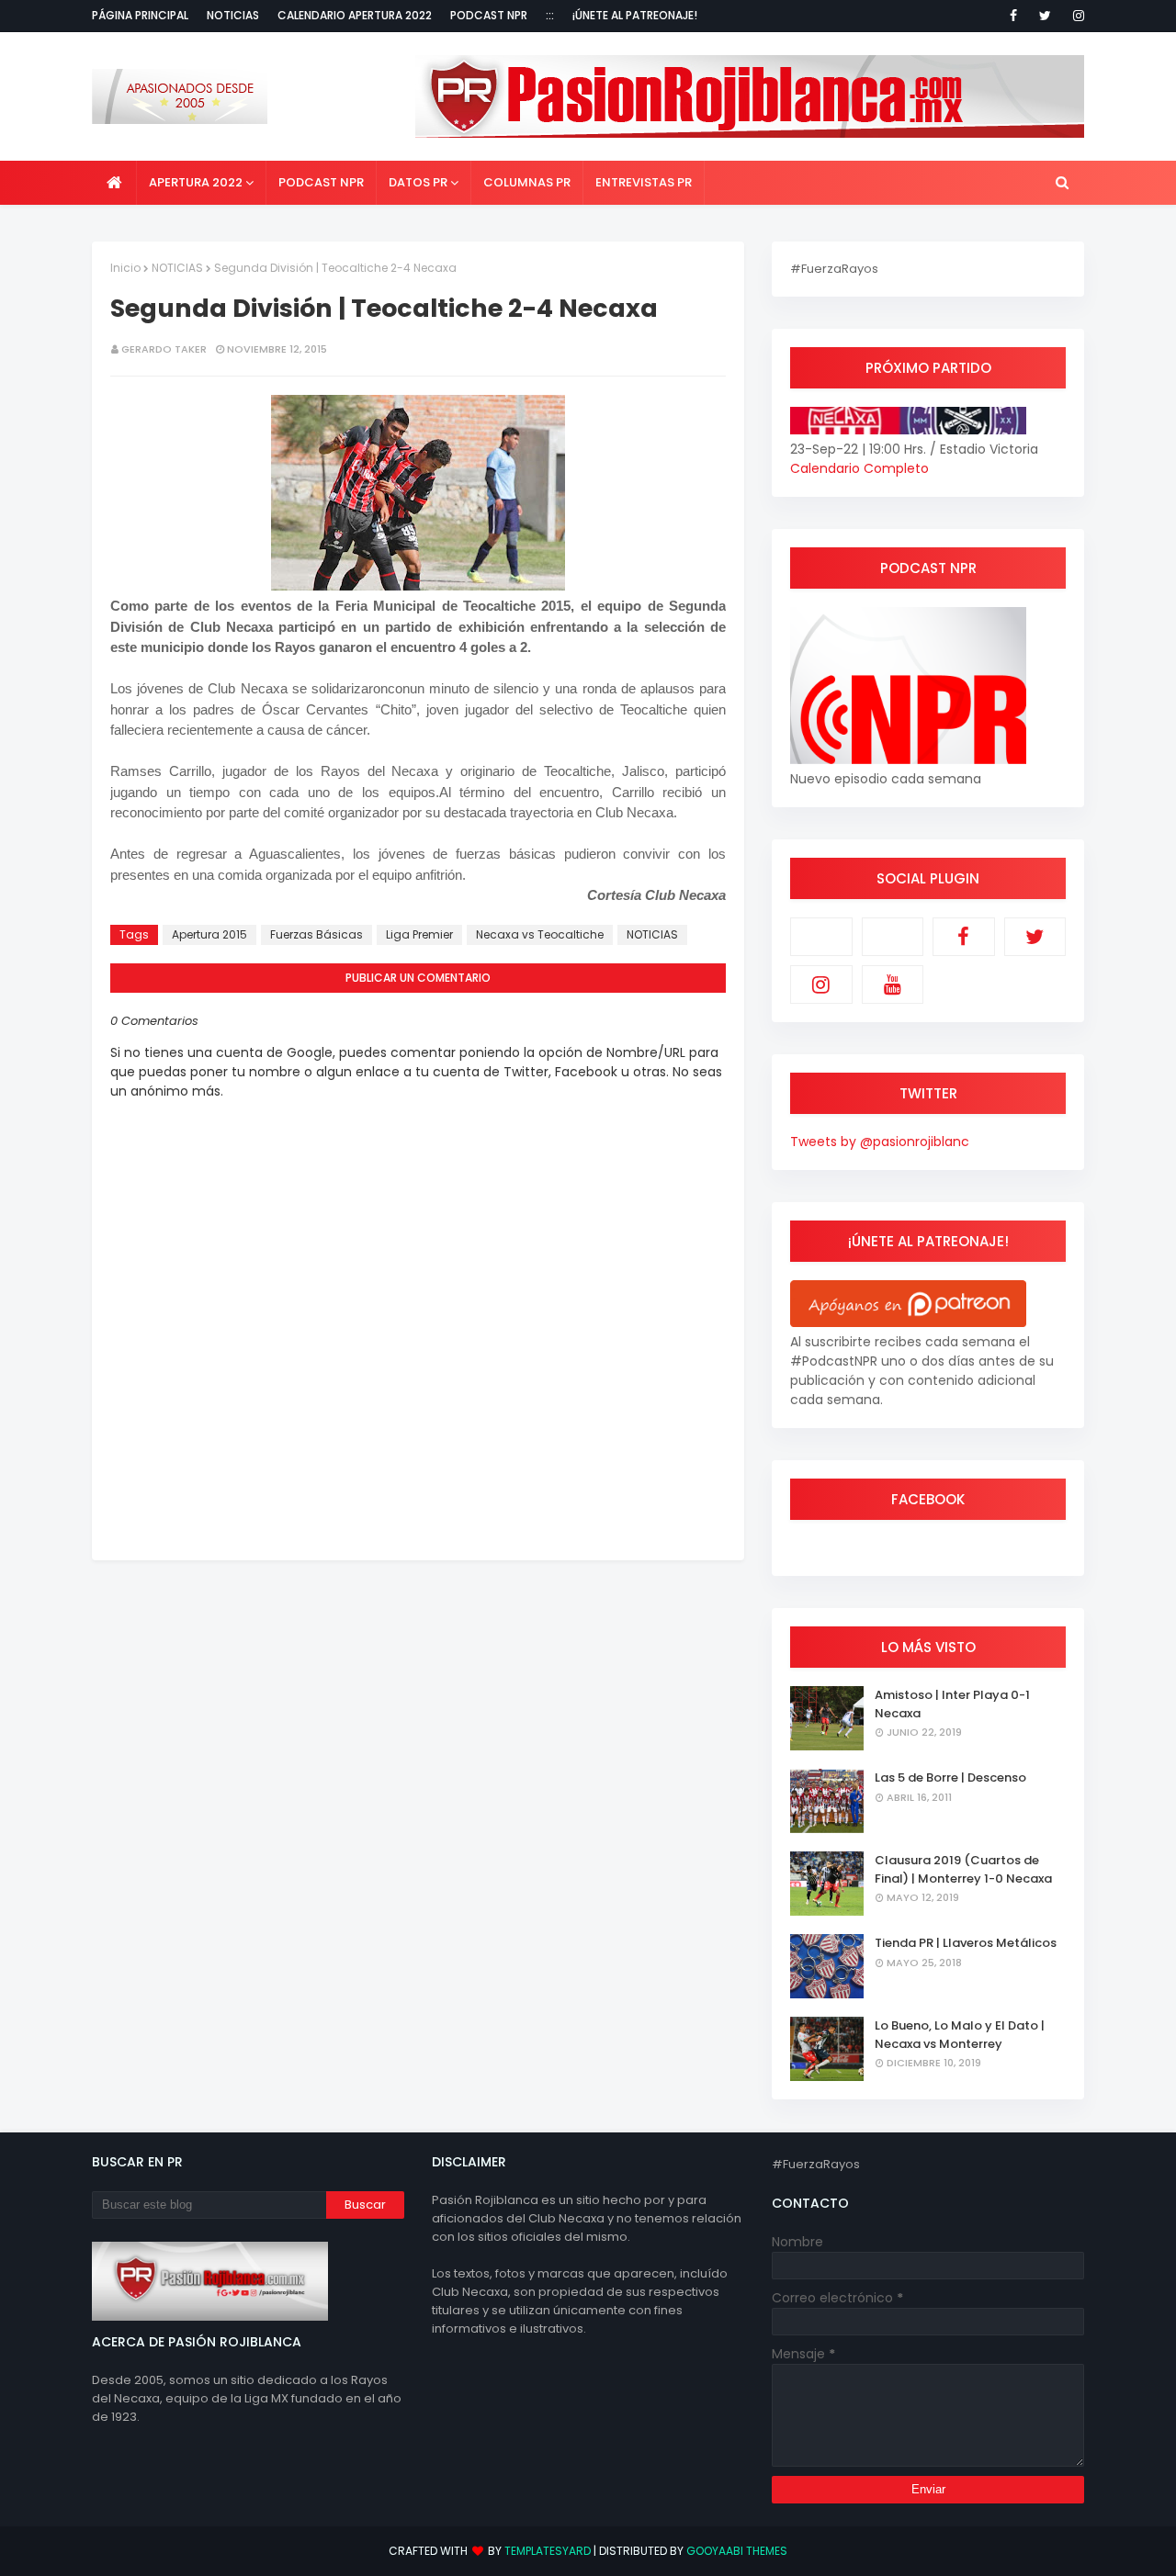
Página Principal (140, 15)
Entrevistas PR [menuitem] (644, 182)
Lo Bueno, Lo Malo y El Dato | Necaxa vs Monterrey (960, 2035)
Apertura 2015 (209, 934)
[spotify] (893, 937)
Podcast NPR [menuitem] (321, 182)
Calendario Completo (859, 468)
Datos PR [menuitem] (418, 182)
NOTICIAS (177, 268)
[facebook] (1013, 16)
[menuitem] (114, 183)
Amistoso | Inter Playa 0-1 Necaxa (952, 1704)
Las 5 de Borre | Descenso (950, 1777)
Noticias (233, 15)
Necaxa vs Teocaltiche (540, 934)
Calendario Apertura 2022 (355, 15)
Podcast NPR (489, 15)
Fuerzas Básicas (317, 934)
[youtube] (893, 984)
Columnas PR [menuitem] (527, 182)
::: (550, 15)
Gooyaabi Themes (737, 2551)
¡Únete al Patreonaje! (635, 15)
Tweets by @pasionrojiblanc (880, 1142)
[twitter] (1045, 16)
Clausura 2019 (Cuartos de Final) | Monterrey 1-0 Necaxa (963, 1869)
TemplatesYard (548, 2551)
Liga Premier (419, 934)
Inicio (125, 268)
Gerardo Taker (164, 349)
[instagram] (1075, 16)
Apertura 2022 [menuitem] (196, 182)
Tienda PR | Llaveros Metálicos (966, 1943)
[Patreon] (821, 937)
